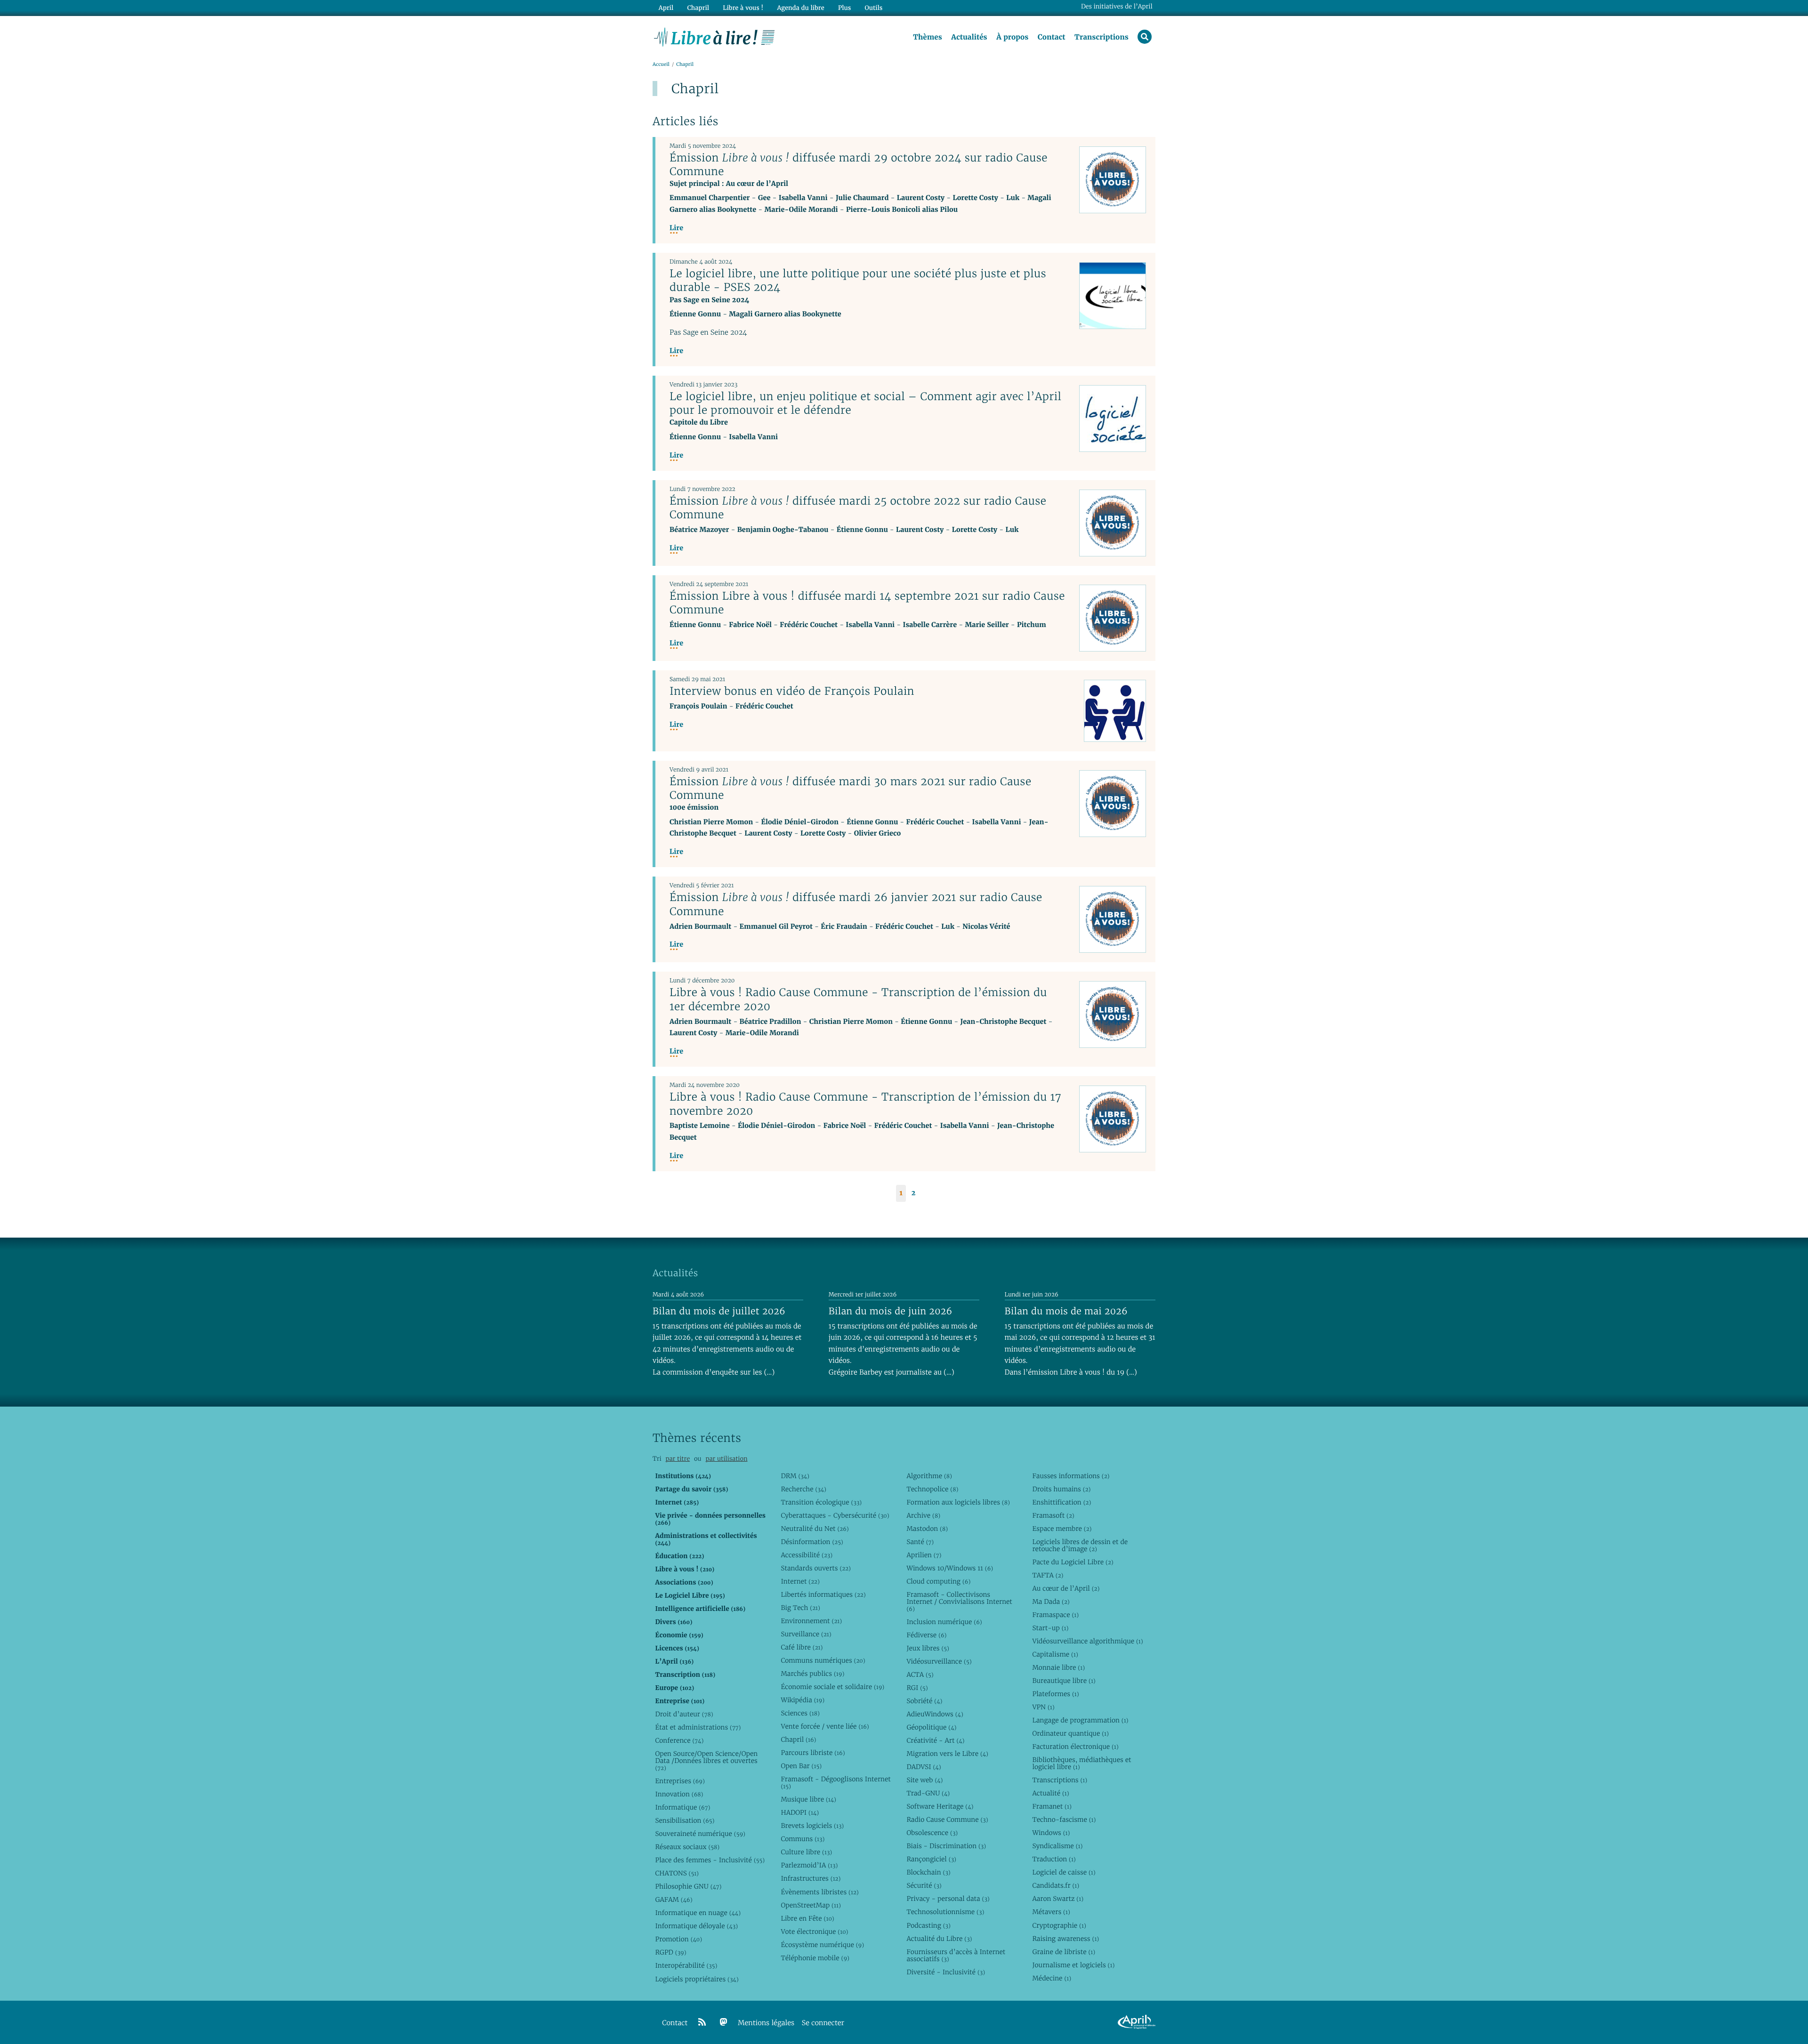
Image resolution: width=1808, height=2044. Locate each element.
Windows (1051, 1833)
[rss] (702, 2022)
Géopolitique (931, 1727)
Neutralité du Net (815, 1529)
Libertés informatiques (823, 1594)
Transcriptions (1102, 37)
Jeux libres (928, 1648)
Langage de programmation (1080, 1720)
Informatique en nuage (698, 1913)
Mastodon (927, 1529)
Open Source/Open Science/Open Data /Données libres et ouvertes (706, 1761)
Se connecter (823, 2023)
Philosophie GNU (688, 1886)
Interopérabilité (686, 1965)
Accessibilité (807, 1555)
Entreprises (680, 1781)
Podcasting (928, 1925)
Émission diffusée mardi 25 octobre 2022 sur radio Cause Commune (858, 508)
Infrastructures (811, 1878)
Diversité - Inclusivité (946, 1972)
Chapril (798, 1739)
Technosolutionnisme (945, 1912)
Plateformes (1055, 1694)
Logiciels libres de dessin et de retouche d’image (1080, 1545)
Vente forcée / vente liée (825, 1726)
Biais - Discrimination (946, 1846)
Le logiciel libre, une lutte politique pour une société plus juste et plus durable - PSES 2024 (858, 280)
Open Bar (801, 1766)
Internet (800, 1581)
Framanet (1052, 1806)
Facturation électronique (1075, 1746)
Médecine (1052, 1978)
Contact (1052, 37)
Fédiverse (926, 1635)
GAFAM (674, 1899)
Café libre (802, 1647)
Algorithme (929, 1476)
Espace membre (1062, 1529)
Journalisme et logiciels (1073, 1965)
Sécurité (924, 1885)
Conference (679, 1740)
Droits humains (1061, 1489)
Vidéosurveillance (939, 1661)
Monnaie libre (1058, 1667)
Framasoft (1053, 1515)
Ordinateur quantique (1070, 1733)
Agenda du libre (800, 8)
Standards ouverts (816, 1568)
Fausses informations (1071, 1476)
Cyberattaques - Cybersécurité (835, 1515)
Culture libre (806, 1852)
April (666, 8)
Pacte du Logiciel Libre (1073, 1562)
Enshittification (1061, 1502)
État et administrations (698, 1727)
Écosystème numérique (822, 1945)
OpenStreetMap (811, 1905)
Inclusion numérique (944, 1622)
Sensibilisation (685, 1820)
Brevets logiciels (812, 1826)
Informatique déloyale (696, 1926)
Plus (844, 8)
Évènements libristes (819, 1892)
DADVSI (924, 1767)
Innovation (679, 1794)
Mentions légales (766, 2023)
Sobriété (924, 1701)
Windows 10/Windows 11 (950, 1568)
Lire (676, 228)
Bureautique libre (1064, 1681)
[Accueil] (714, 36)
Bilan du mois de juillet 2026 (719, 1311)
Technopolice (932, 1489)
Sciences (800, 1713)
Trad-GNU (928, 1793)
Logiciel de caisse (1064, 1872)
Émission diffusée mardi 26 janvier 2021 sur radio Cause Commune (856, 904)
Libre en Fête (807, 1918)
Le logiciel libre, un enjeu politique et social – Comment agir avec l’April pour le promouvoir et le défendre (865, 403)
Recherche (803, 1489)
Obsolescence (932, 1833)
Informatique (682, 1807)
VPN (1043, 1707)
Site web (924, 1780)
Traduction (1054, 1859)
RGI (917, 1688)
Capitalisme (1055, 1654)
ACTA (920, 1674)
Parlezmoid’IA (809, 1865)
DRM (795, 1476)
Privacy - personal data (948, 1899)
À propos (1012, 37)
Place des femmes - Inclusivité (710, 1860)
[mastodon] (724, 2022)
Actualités (969, 37)
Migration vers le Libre (947, 1754)
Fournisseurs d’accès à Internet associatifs (956, 1955)
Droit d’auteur (684, 1714)
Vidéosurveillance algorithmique (1087, 1641)
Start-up (1050, 1628)
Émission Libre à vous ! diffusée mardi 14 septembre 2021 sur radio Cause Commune (867, 603)
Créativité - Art (935, 1740)
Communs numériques (823, 1660)
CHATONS (677, 1873)
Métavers (1051, 1912)
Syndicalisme (1057, 1846)
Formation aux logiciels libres (958, 1502)
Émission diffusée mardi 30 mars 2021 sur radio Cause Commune (850, 788)
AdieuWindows (935, 1714)
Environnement (811, 1621)
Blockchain (928, 1872)
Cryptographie (1059, 1925)
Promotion (678, 1939)
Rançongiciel (931, 1859)
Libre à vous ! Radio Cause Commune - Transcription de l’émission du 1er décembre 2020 (858, 999)
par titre (678, 1459)
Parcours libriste (813, 1753)
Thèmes (928, 37)
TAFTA (1048, 1575)
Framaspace (1055, 1615)
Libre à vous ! (743, 8)
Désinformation (812, 1542)
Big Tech (800, 1608)
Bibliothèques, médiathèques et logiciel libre (1082, 1763)
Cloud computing (938, 1581)
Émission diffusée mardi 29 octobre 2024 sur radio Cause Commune (859, 165)
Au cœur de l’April (1066, 1588)
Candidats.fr (1056, 1885)
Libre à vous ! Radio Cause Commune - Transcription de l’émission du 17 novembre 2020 (865, 1104)
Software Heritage (940, 1806)
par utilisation (726, 1459)
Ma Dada (1051, 1601)
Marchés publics (812, 1674)
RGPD (670, 1952)
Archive (923, 1515)
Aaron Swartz (1058, 1899)
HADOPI (800, 1812)
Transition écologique (821, 1502)
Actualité (1050, 1793)
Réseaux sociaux (687, 1847)
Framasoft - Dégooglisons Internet (835, 1782)
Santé (920, 1542)
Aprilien (924, 1555)
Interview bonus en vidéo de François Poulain (792, 691)
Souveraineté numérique (700, 1834)
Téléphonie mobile (815, 1958)
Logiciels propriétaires (697, 1979)
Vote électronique (814, 1931)
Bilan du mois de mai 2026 (1066, 1311)
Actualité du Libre (939, 1939)
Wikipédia (803, 1700)
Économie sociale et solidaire (832, 1687)
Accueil (661, 64)
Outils (874, 8)
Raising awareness (1065, 1939)
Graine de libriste (1064, 1952)
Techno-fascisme (1064, 1819)
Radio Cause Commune (947, 1819)
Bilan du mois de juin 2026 (891, 1311)
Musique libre (808, 1799)
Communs (803, 1839)
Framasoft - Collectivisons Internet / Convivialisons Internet (959, 1601)
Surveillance (806, 1634)
